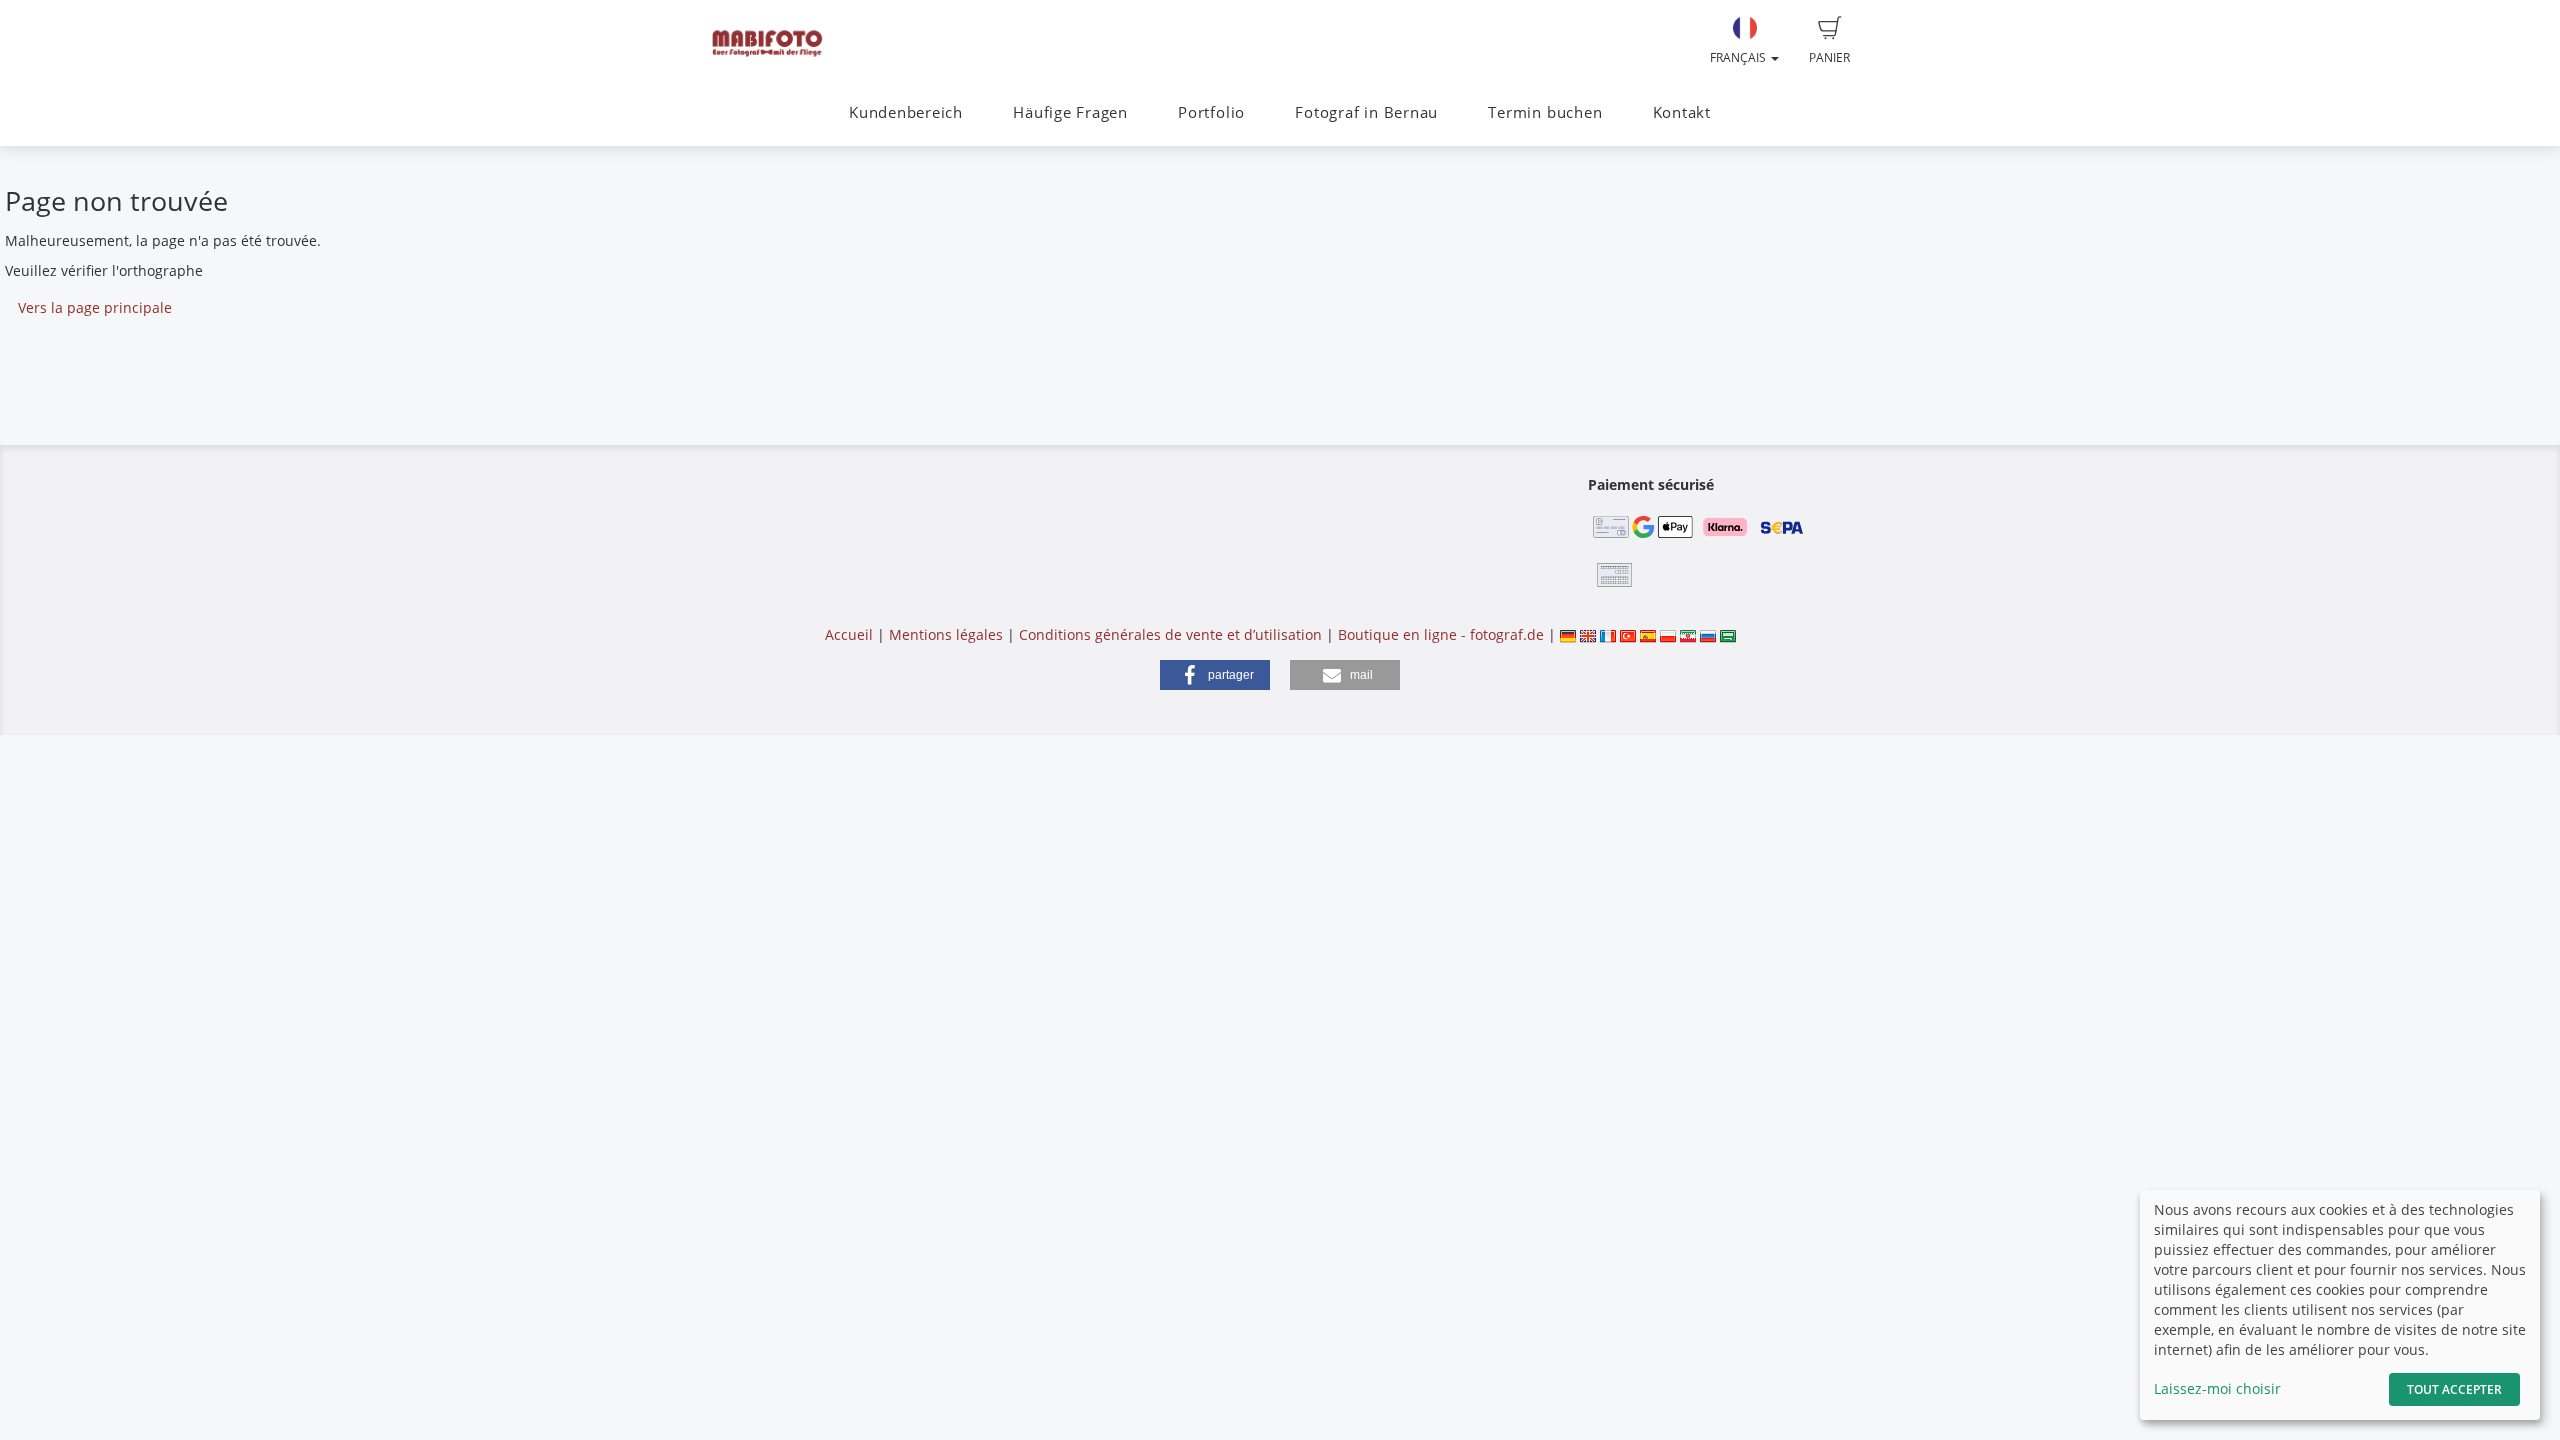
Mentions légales (946, 634)
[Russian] (1708, 634)
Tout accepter (2454, 1389)
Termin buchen (1545, 112)
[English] (1588, 634)
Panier (1829, 57)
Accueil (849, 634)
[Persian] (1688, 634)
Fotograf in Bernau (1366, 112)
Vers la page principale (95, 307)
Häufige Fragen (1070, 112)
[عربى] (1728, 634)
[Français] (1608, 634)
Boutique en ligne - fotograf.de (1441, 634)
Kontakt (1682, 112)
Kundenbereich (906, 112)
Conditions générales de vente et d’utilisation (1170, 634)
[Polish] (1668, 634)
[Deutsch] (1568, 634)
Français (1739, 57)
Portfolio (1211, 112)
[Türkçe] (1628, 634)
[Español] (1648, 634)
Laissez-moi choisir (2217, 1388)
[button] (1215, 675)
